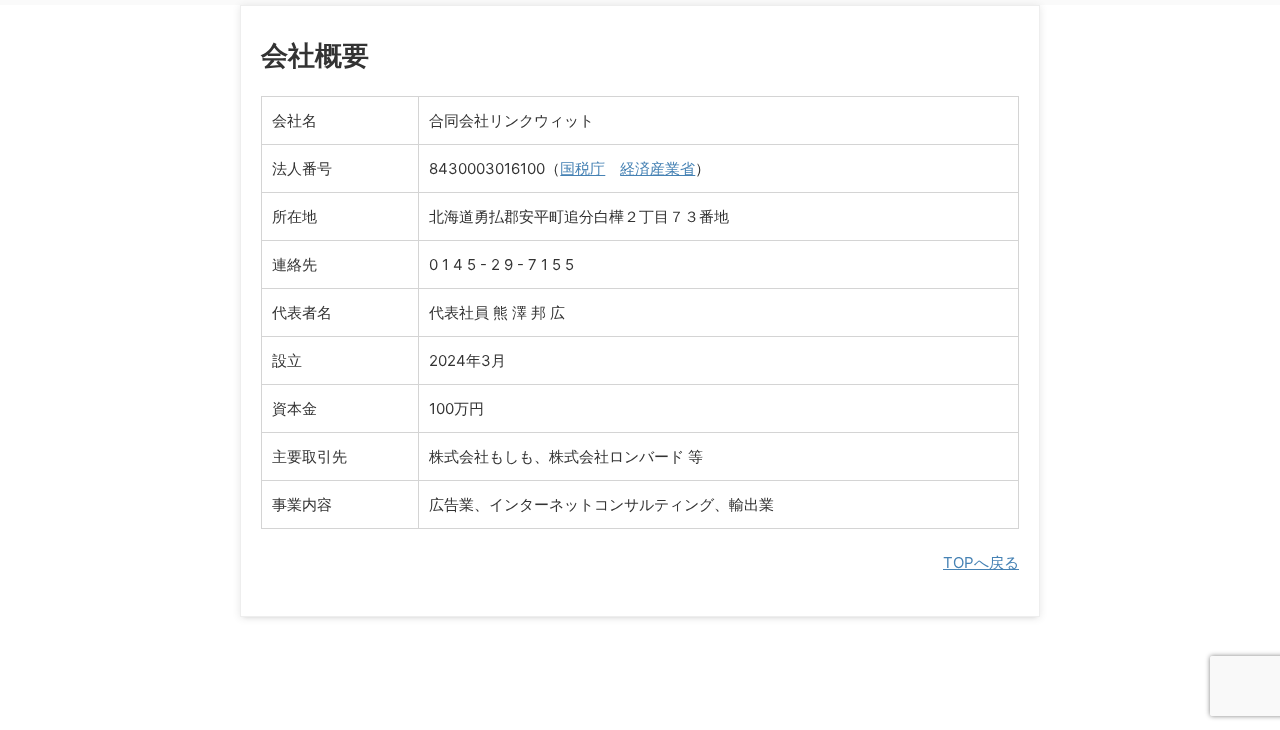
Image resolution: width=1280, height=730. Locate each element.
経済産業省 (657, 168)
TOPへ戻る (981, 562)
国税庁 (582, 168)
